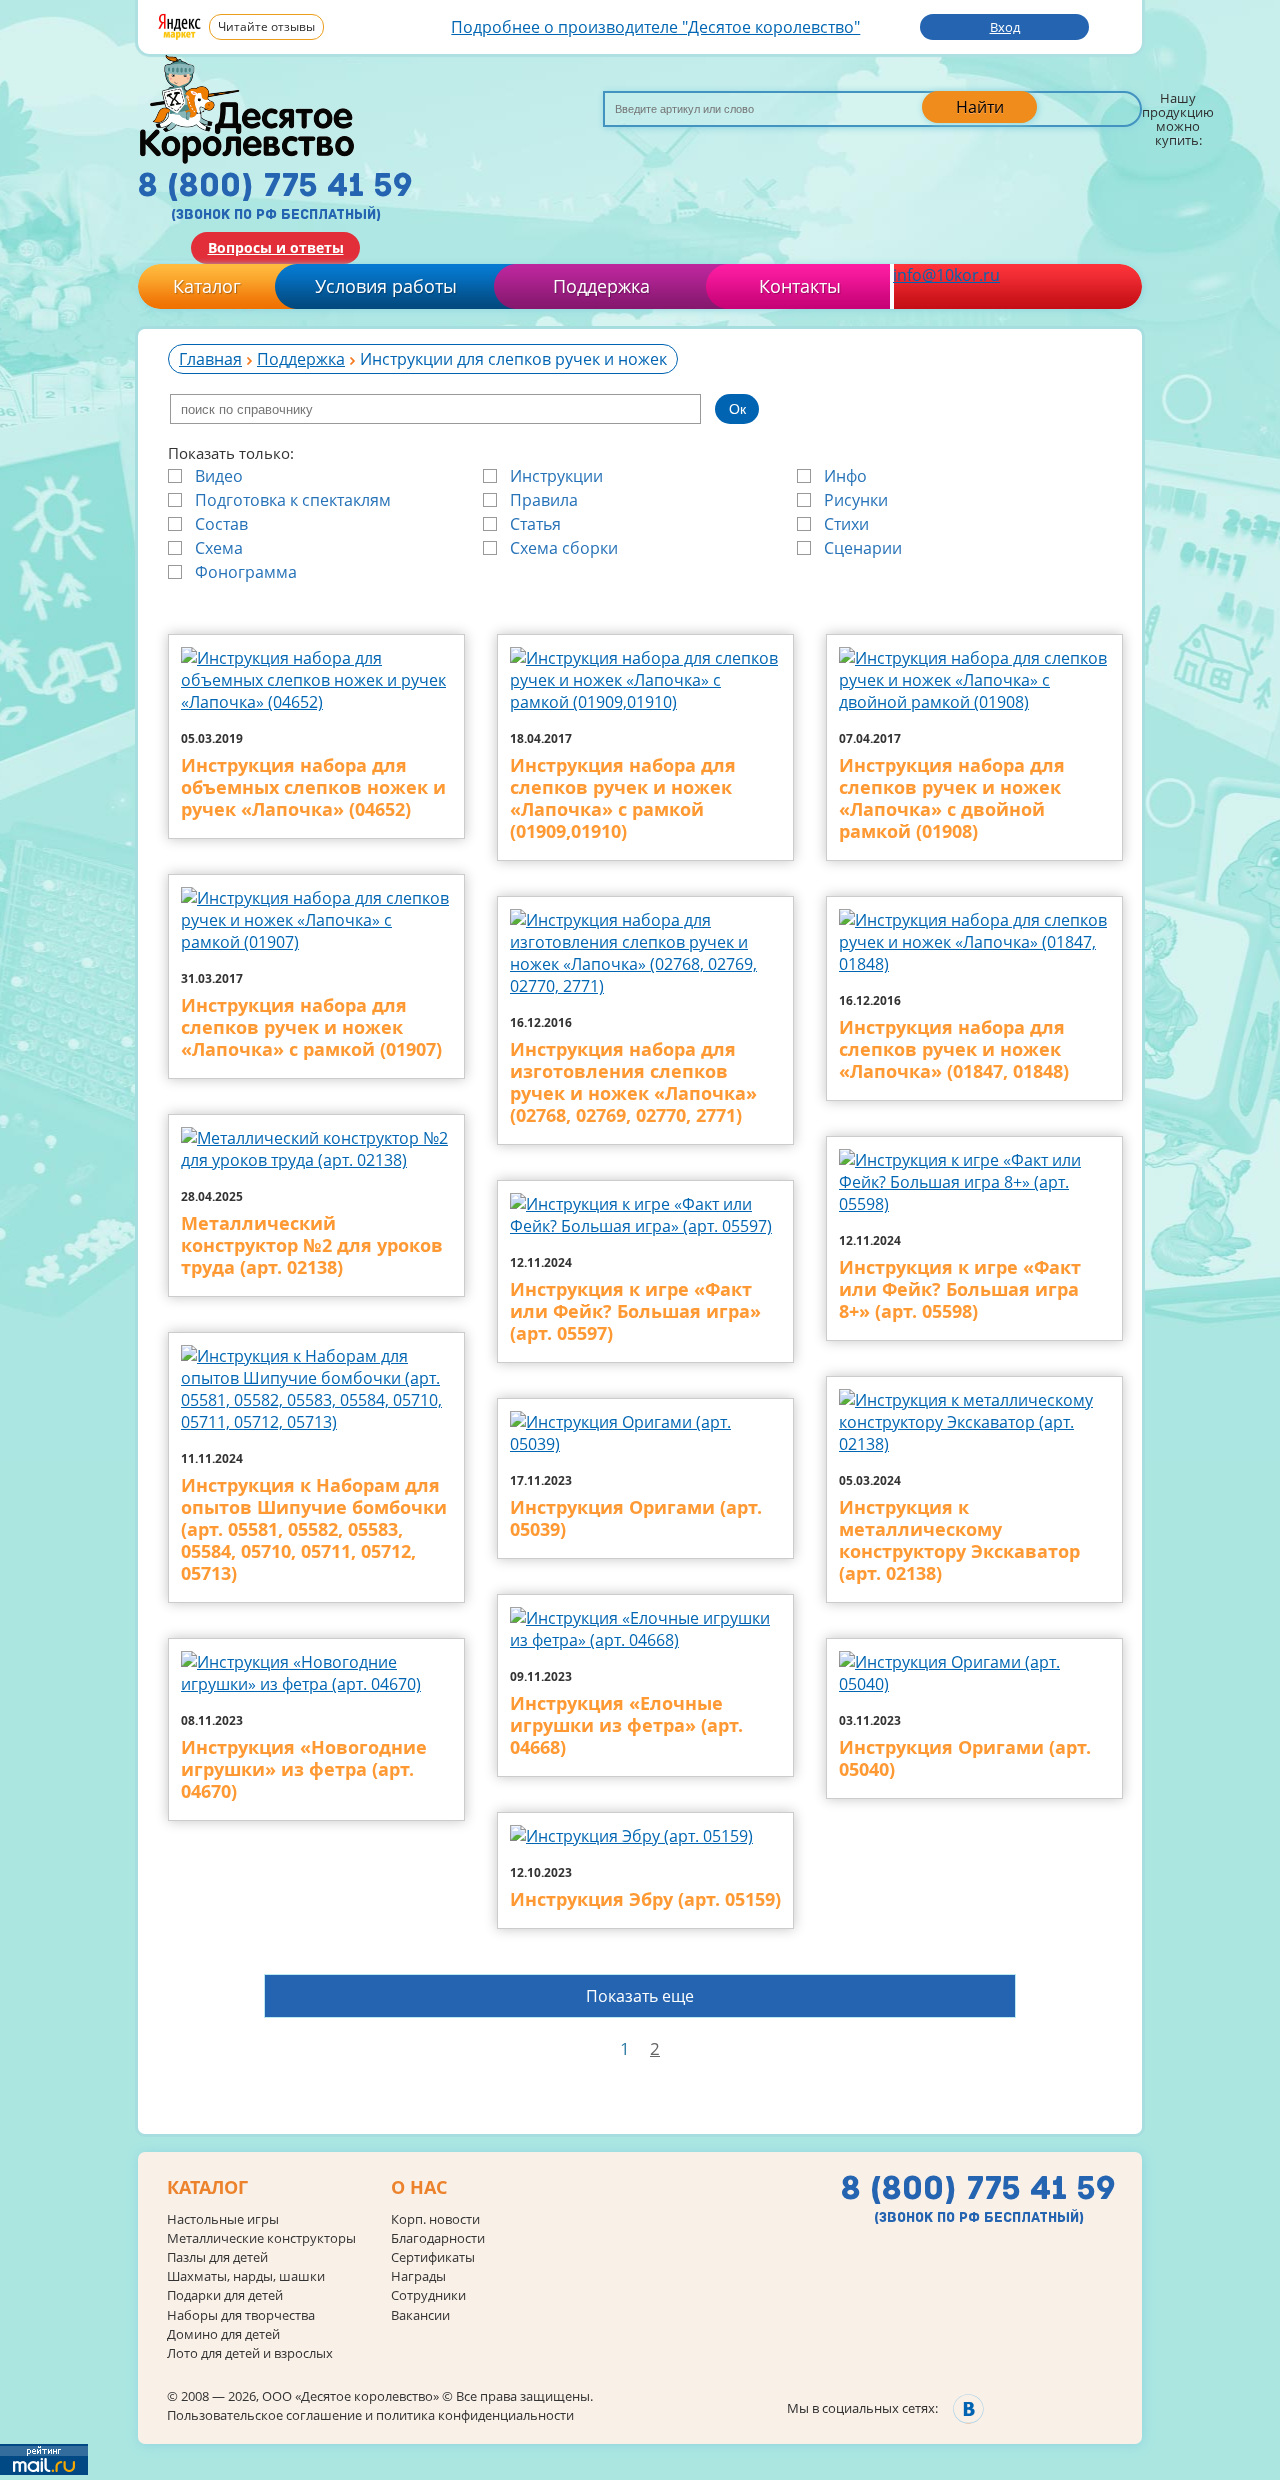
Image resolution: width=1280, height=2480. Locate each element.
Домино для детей (223, 2334)
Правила (544, 500)
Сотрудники (428, 2295)
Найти (980, 107)
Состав (221, 524)
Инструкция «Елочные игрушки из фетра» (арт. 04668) (626, 1726)
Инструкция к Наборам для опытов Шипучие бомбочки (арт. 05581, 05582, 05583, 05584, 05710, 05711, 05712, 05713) (314, 1530)
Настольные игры (223, 2219)
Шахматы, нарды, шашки (246, 2276)
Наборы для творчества (241, 2315)
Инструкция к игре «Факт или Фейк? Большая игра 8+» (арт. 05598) (960, 1290)
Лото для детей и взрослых (250, 2353)
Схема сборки (564, 548)
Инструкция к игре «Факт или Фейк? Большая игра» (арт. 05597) (635, 1312)
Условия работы (386, 286)
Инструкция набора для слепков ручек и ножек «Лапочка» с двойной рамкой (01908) (952, 799)
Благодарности (438, 2238)
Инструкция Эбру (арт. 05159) (645, 1900)
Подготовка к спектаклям (293, 500)
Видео (219, 476)
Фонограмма (246, 572)
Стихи (846, 524)
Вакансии (420, 2315)
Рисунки (856, 500)
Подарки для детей (225, 2295)
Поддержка (601, 286)
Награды (418, 2276)
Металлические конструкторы (261, 2238)
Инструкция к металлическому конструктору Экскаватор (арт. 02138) (959, 1541)
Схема (219, 548)
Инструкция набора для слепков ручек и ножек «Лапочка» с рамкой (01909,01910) (623, 799)
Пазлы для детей (217, 2257)
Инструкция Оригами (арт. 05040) (965, 1759)
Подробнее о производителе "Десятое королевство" (655, 27)
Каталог (207, 286)
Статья (535, 524)
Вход (1005, 27)
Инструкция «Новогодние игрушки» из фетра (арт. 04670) (304, 1770)
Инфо (845, 476)
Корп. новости (435, 2219)
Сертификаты (433, 2257)
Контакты (800, 286)
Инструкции (556, 476)
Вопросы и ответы (276, 247)
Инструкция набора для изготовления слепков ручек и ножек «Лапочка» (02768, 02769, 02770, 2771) (633, 1083)
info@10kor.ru (946, 275)
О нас (419, 2188)
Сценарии (863, 548)
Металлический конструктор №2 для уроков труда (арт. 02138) (312, 1246)
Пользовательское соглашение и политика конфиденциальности (370, 2415)
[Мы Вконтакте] (968, 2408)
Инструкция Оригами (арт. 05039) (636, 1519)
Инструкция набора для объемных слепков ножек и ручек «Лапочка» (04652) (313, 788)
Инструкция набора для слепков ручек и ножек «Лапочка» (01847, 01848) (954, 1050)
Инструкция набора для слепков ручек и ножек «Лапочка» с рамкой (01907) (311, 1028)
